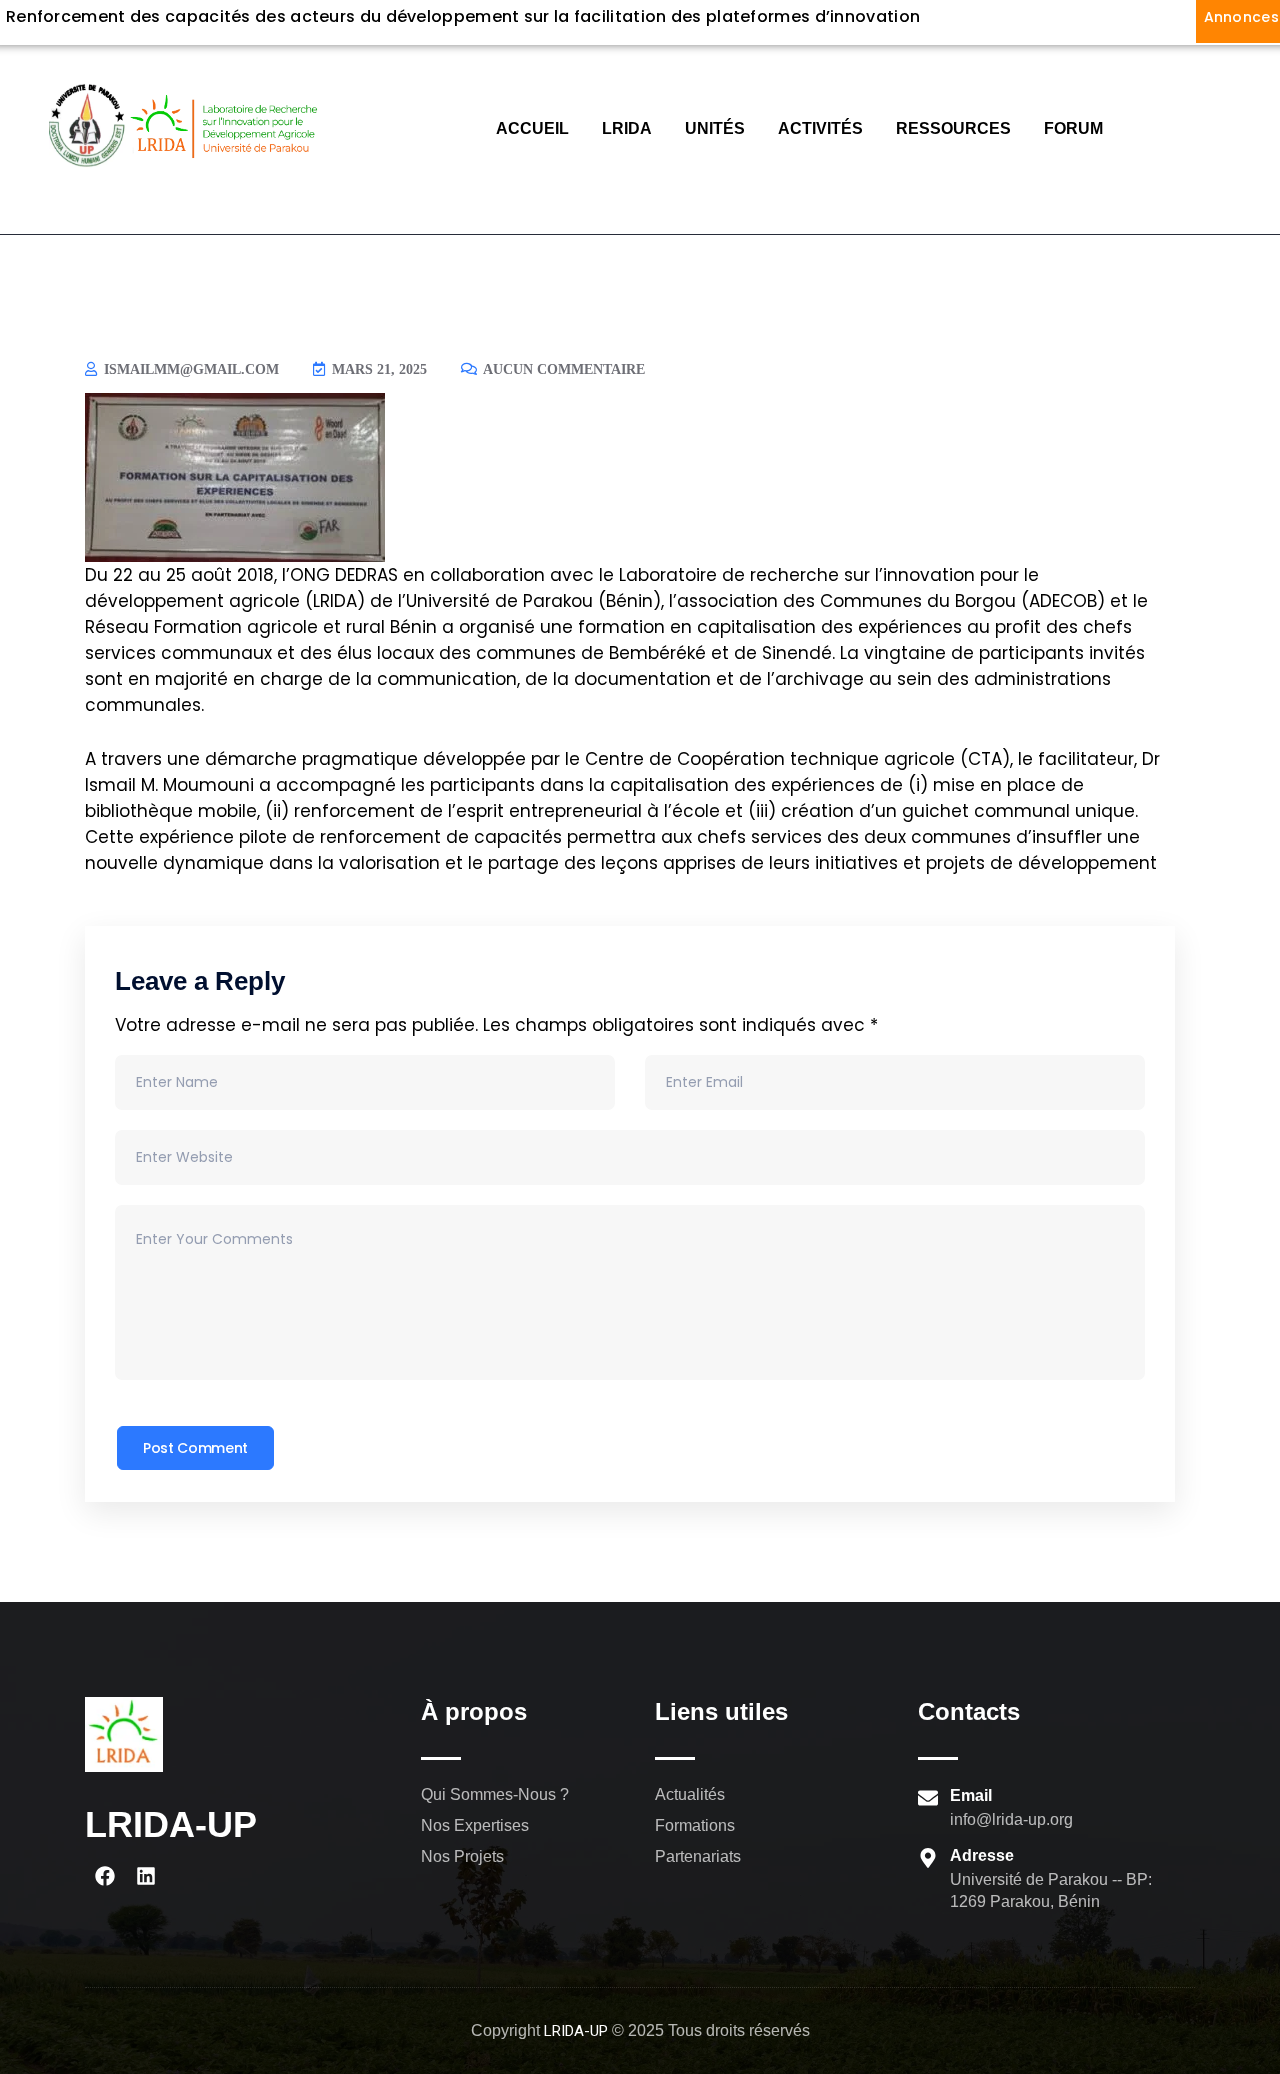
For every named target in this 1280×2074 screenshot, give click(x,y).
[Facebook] (105, 1876)
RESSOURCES (953, 128)
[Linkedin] (146, 1876)
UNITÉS (715, 128)
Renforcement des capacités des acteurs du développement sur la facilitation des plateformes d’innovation (463, 16)
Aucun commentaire (562, 369)
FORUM (1073, 128)
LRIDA (627, 128)
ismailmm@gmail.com (189, 369)
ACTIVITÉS (820, 128)
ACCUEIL (532, 128)
